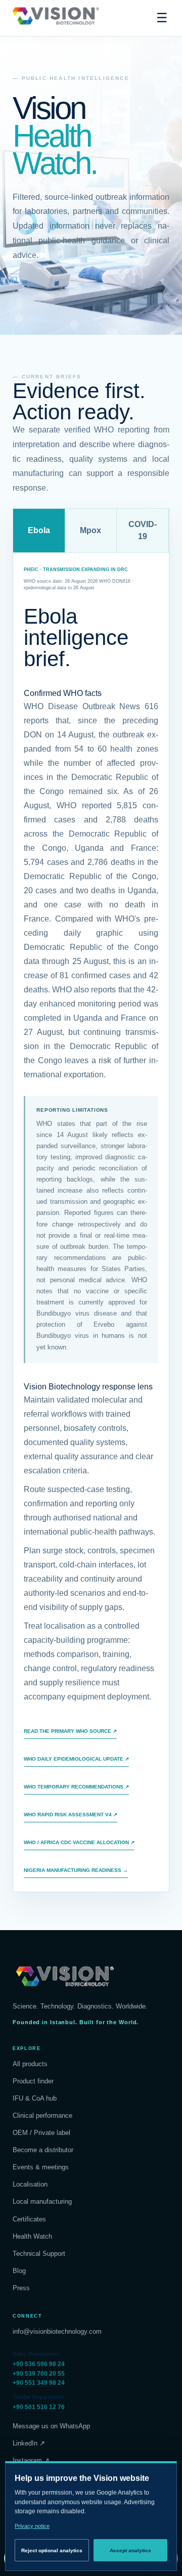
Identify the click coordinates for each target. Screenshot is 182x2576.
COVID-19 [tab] (143, 530)
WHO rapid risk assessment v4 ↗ (71, 1815)
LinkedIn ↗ (29, 2443)
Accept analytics (130, 2550)
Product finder (33, 2081)
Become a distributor (43, 2150)
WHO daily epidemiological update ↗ (76, 1759)
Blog (19, 2271)
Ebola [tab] (39, 530)
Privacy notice (32, 2526)
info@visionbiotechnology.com (57, 2331)
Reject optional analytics (52, 2550)
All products (30, 2064)
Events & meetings (41, 2167)
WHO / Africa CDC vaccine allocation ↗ (79, 1842)
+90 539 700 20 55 (39, 2374)
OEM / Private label (41, 2133)
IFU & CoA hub (35, 2098)
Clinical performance (42, 2115)
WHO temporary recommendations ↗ (76, 1787)
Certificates (29, 2219)
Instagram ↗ (31, 2460)
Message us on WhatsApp (51, 2426)
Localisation (30, 2184)
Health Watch (32, 2236)
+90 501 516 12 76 (39, 2407)
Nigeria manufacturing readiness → (76, 1870)
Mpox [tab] (90, 530)
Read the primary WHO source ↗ (70, 1731)
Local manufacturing (42, 2201)
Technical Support (39, 2254)
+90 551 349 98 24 (39, 2383)
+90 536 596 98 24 (39, 2364)
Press (21, 2288)
